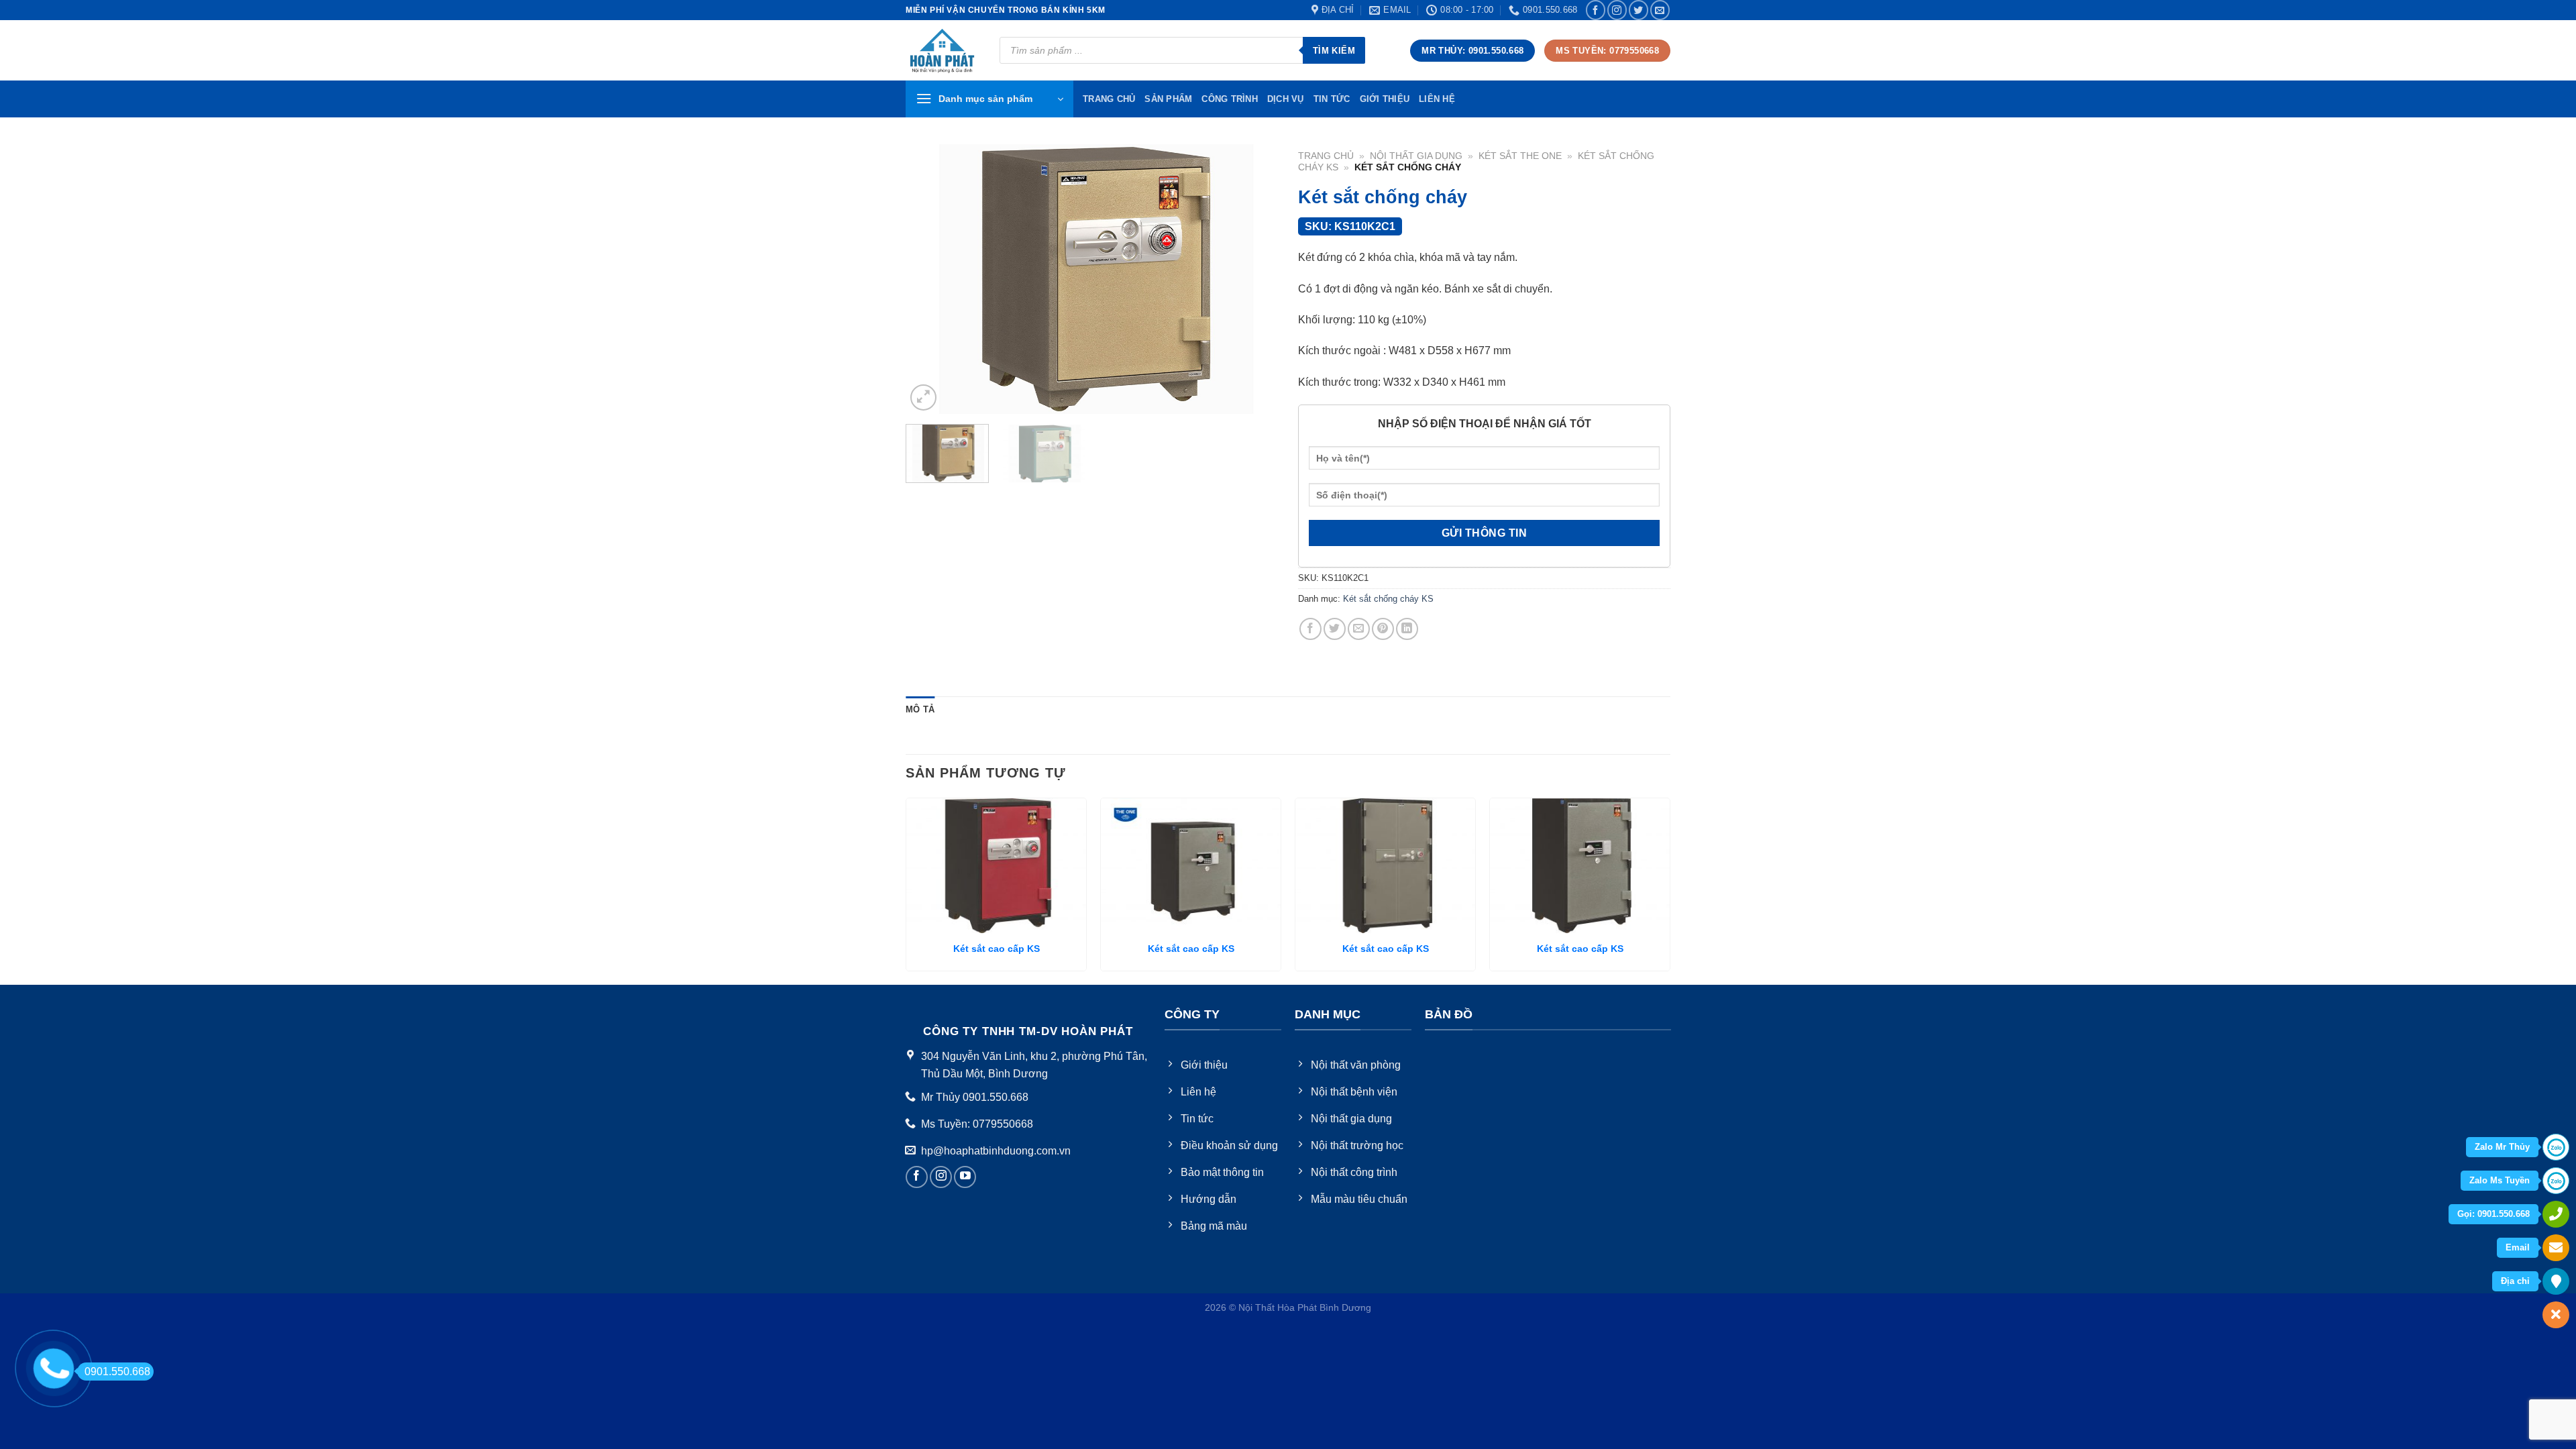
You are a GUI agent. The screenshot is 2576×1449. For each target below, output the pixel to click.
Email (2518, 1247)
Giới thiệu (1385, 99)
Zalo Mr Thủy (2502, 1147)
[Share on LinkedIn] (1407, 629)
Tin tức (1332, 99)
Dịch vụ (1286, 99)
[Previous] (930, 279)
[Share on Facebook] (1310, 629)
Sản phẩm (1168, 99)
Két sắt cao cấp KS (997, 949)
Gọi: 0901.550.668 (2493, 1214)
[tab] (920, 710)
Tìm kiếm (1334, 51)
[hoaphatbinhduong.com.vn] (943, 51)
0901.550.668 (117, 1372)
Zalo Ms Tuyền (2500, 1180)
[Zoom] (923, 397)
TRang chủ (1109, 99)
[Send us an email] (1660, 10)
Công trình (1230, 99)
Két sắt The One (1520, 156)
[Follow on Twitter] (1639, 10)
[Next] (1254, 279)
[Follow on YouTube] (965, 1177)
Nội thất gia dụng (1416, 156)
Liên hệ (1437, 99)
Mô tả (920, 709)
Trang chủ (1326, 156)
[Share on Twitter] (1335, 629)
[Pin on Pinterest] (1383, 629)
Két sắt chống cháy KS (1388, 599)
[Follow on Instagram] (1617, 10)
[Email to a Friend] (1359, 629)
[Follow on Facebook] (1596, 10)
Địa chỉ (2515, 1281)
